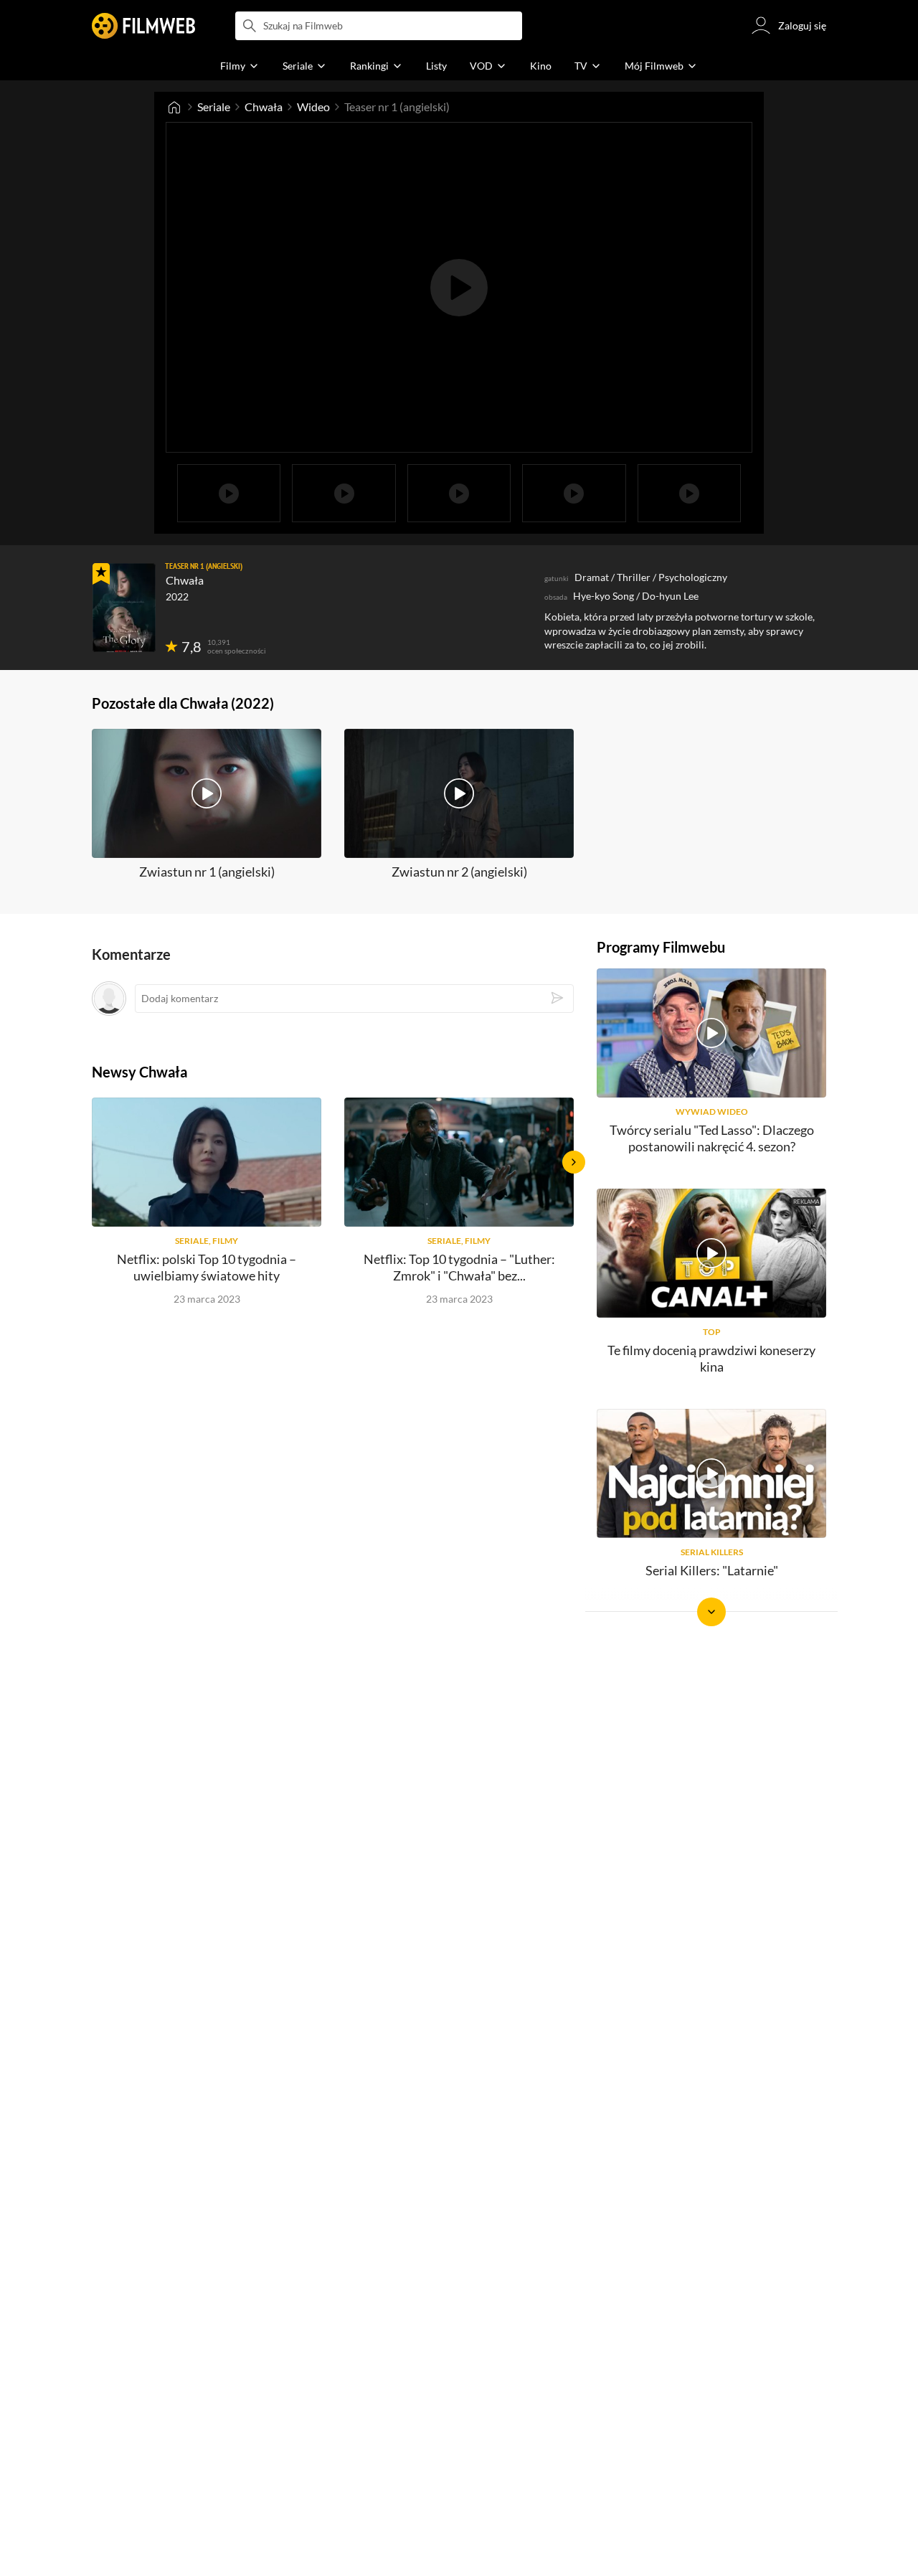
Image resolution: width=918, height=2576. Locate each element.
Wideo (313, 107)
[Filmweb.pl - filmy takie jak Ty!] (143, 26)
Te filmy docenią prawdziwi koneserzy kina (711, 1358)
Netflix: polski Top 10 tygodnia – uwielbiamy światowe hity (207, 1267)
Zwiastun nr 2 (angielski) (459, 872)
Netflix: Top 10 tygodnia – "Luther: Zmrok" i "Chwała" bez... (459, 1267)
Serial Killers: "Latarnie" (712, 1570)
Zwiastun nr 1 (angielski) (207, 872)
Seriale (214, 107)
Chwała (264, 107)
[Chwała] (124, 608)
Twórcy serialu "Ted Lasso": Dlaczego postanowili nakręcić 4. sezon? (712, 1138)
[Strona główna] (174, 107)
